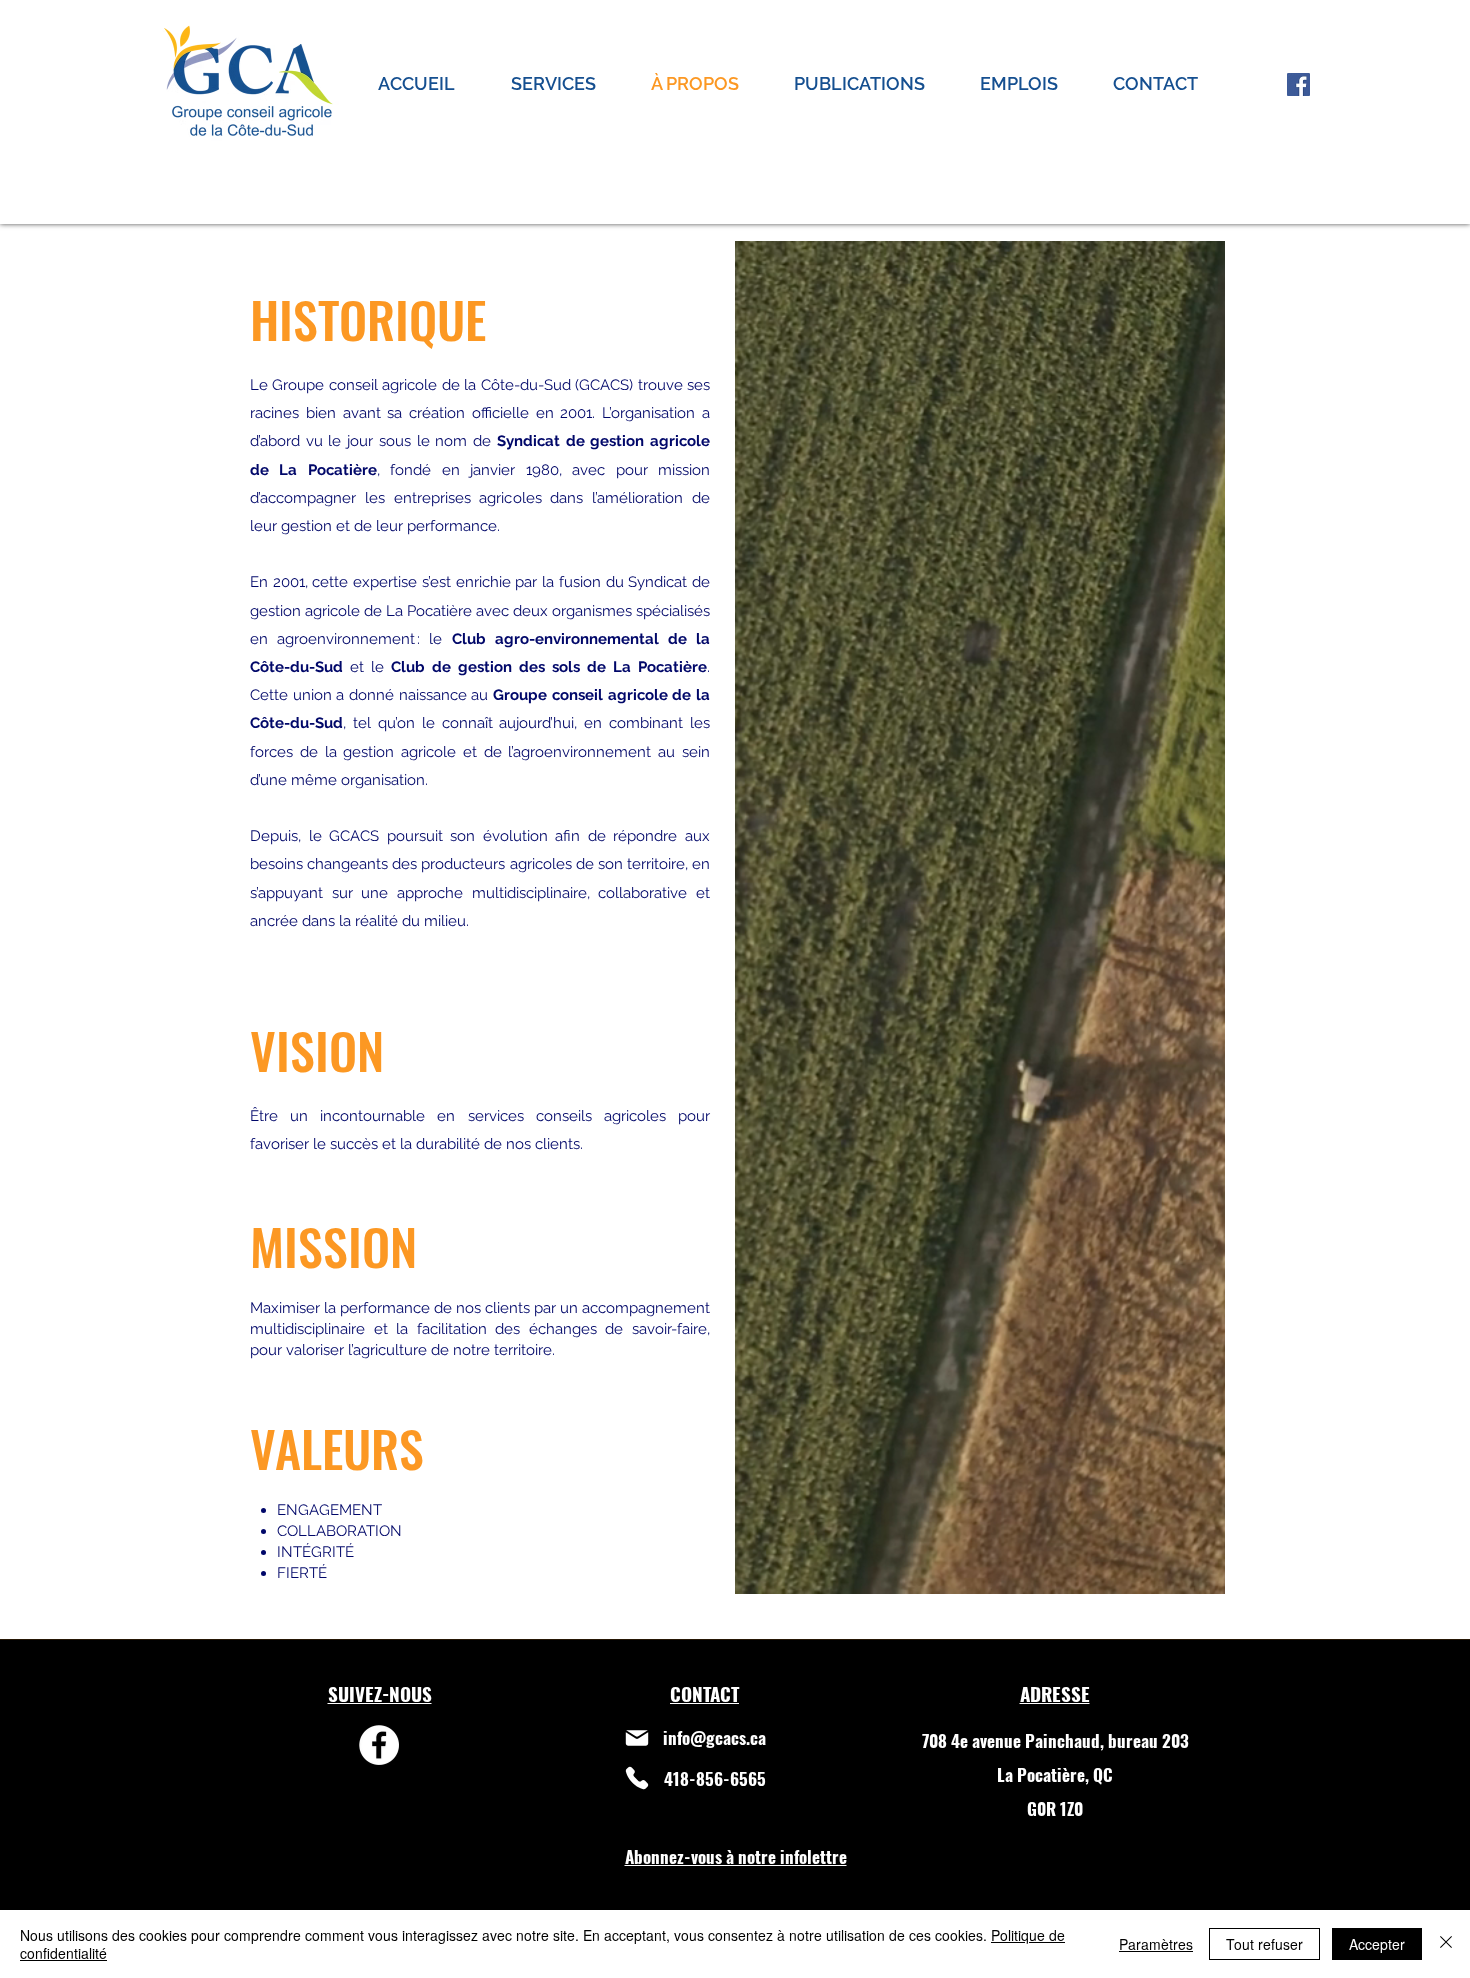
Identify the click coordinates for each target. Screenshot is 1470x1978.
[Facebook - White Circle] (379, 1745)
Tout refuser (1264, 1944)
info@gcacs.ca (714, 1737)
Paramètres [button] (1156, 1944)
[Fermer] (1446, 1944)
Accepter (1377, 1944)
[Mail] (637, 1738)
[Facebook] (1298, 84)
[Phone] (637, 1778)
